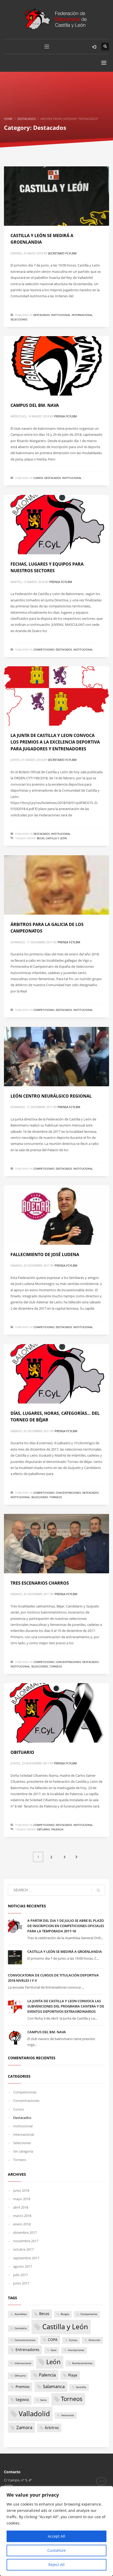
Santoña (81, 2387)
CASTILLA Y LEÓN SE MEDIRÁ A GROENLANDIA (65, 1952)
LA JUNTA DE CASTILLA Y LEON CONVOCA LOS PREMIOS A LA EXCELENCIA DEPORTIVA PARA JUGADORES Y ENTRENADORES (55, 742)
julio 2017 (20, 2275)
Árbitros (52, 2428)
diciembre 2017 (25, 2232)
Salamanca (54, 2386)
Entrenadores (27, 2350)
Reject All (56, 2565)
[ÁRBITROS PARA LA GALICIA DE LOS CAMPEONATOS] (56, 885)
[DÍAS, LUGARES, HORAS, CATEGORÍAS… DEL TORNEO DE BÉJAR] (56, 1374)
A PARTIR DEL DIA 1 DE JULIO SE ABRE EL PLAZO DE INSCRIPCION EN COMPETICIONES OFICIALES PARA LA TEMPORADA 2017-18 (66, 1926)
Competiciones (44, 649)
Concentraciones (68, 1493)
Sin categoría (23, 2151)
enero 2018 (22, 2224)
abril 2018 (21, 2207)
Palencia (57, 1829)
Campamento (89, 2314)
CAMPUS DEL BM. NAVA (35, 405)
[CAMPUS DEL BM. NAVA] (56, 366)
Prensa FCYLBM (65, 416)
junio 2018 (21, 2190)
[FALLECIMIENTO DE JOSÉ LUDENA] (56, 1215)
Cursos (38, 478)
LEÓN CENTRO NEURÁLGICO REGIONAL (51, 1096)
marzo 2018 (22, 2216)
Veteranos (68, 2415)
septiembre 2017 (26, 2258)
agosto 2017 (23, 2266)
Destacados (42, 315)
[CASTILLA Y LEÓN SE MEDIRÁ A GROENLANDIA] (56, 196)
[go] (98, 1890)
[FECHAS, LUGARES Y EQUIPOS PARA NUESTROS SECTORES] (56, 525)
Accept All (56, 2536)
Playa (73, 2375)
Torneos (56, 1497)
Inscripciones (76, 2350)
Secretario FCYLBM (62, 253)
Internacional (82, 315)
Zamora (24, 2427)
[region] (56, 2531)
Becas (41, 838)
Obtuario (43, 1829)
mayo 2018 (22, 2199)
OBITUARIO (22, 1752)
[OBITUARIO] (56, 1713)
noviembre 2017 (26, 2241)
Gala (54, 2350)
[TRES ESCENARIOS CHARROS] (56, 1544)
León (53, 2362)
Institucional (61, 315)
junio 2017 (21, 2283)
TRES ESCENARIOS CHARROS (40, 1583)
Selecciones (19, 319)
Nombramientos (82, 2363)
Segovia (22, 2400)
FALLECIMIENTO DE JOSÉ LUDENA (45, 1254)
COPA (53, 2340)
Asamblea (21, 2314)
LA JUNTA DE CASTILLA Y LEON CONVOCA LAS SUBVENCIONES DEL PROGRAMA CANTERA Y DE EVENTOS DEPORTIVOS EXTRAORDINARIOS (66, 2006)
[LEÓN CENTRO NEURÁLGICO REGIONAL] (56, 1057)
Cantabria (21, 2328)
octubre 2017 (23, 2249)
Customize (56, 2550)
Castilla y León (56, 838)
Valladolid (34, 2414)
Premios (23, 2387)
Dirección (94, 2340)
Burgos (65, 2314)
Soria (43, 2400)
